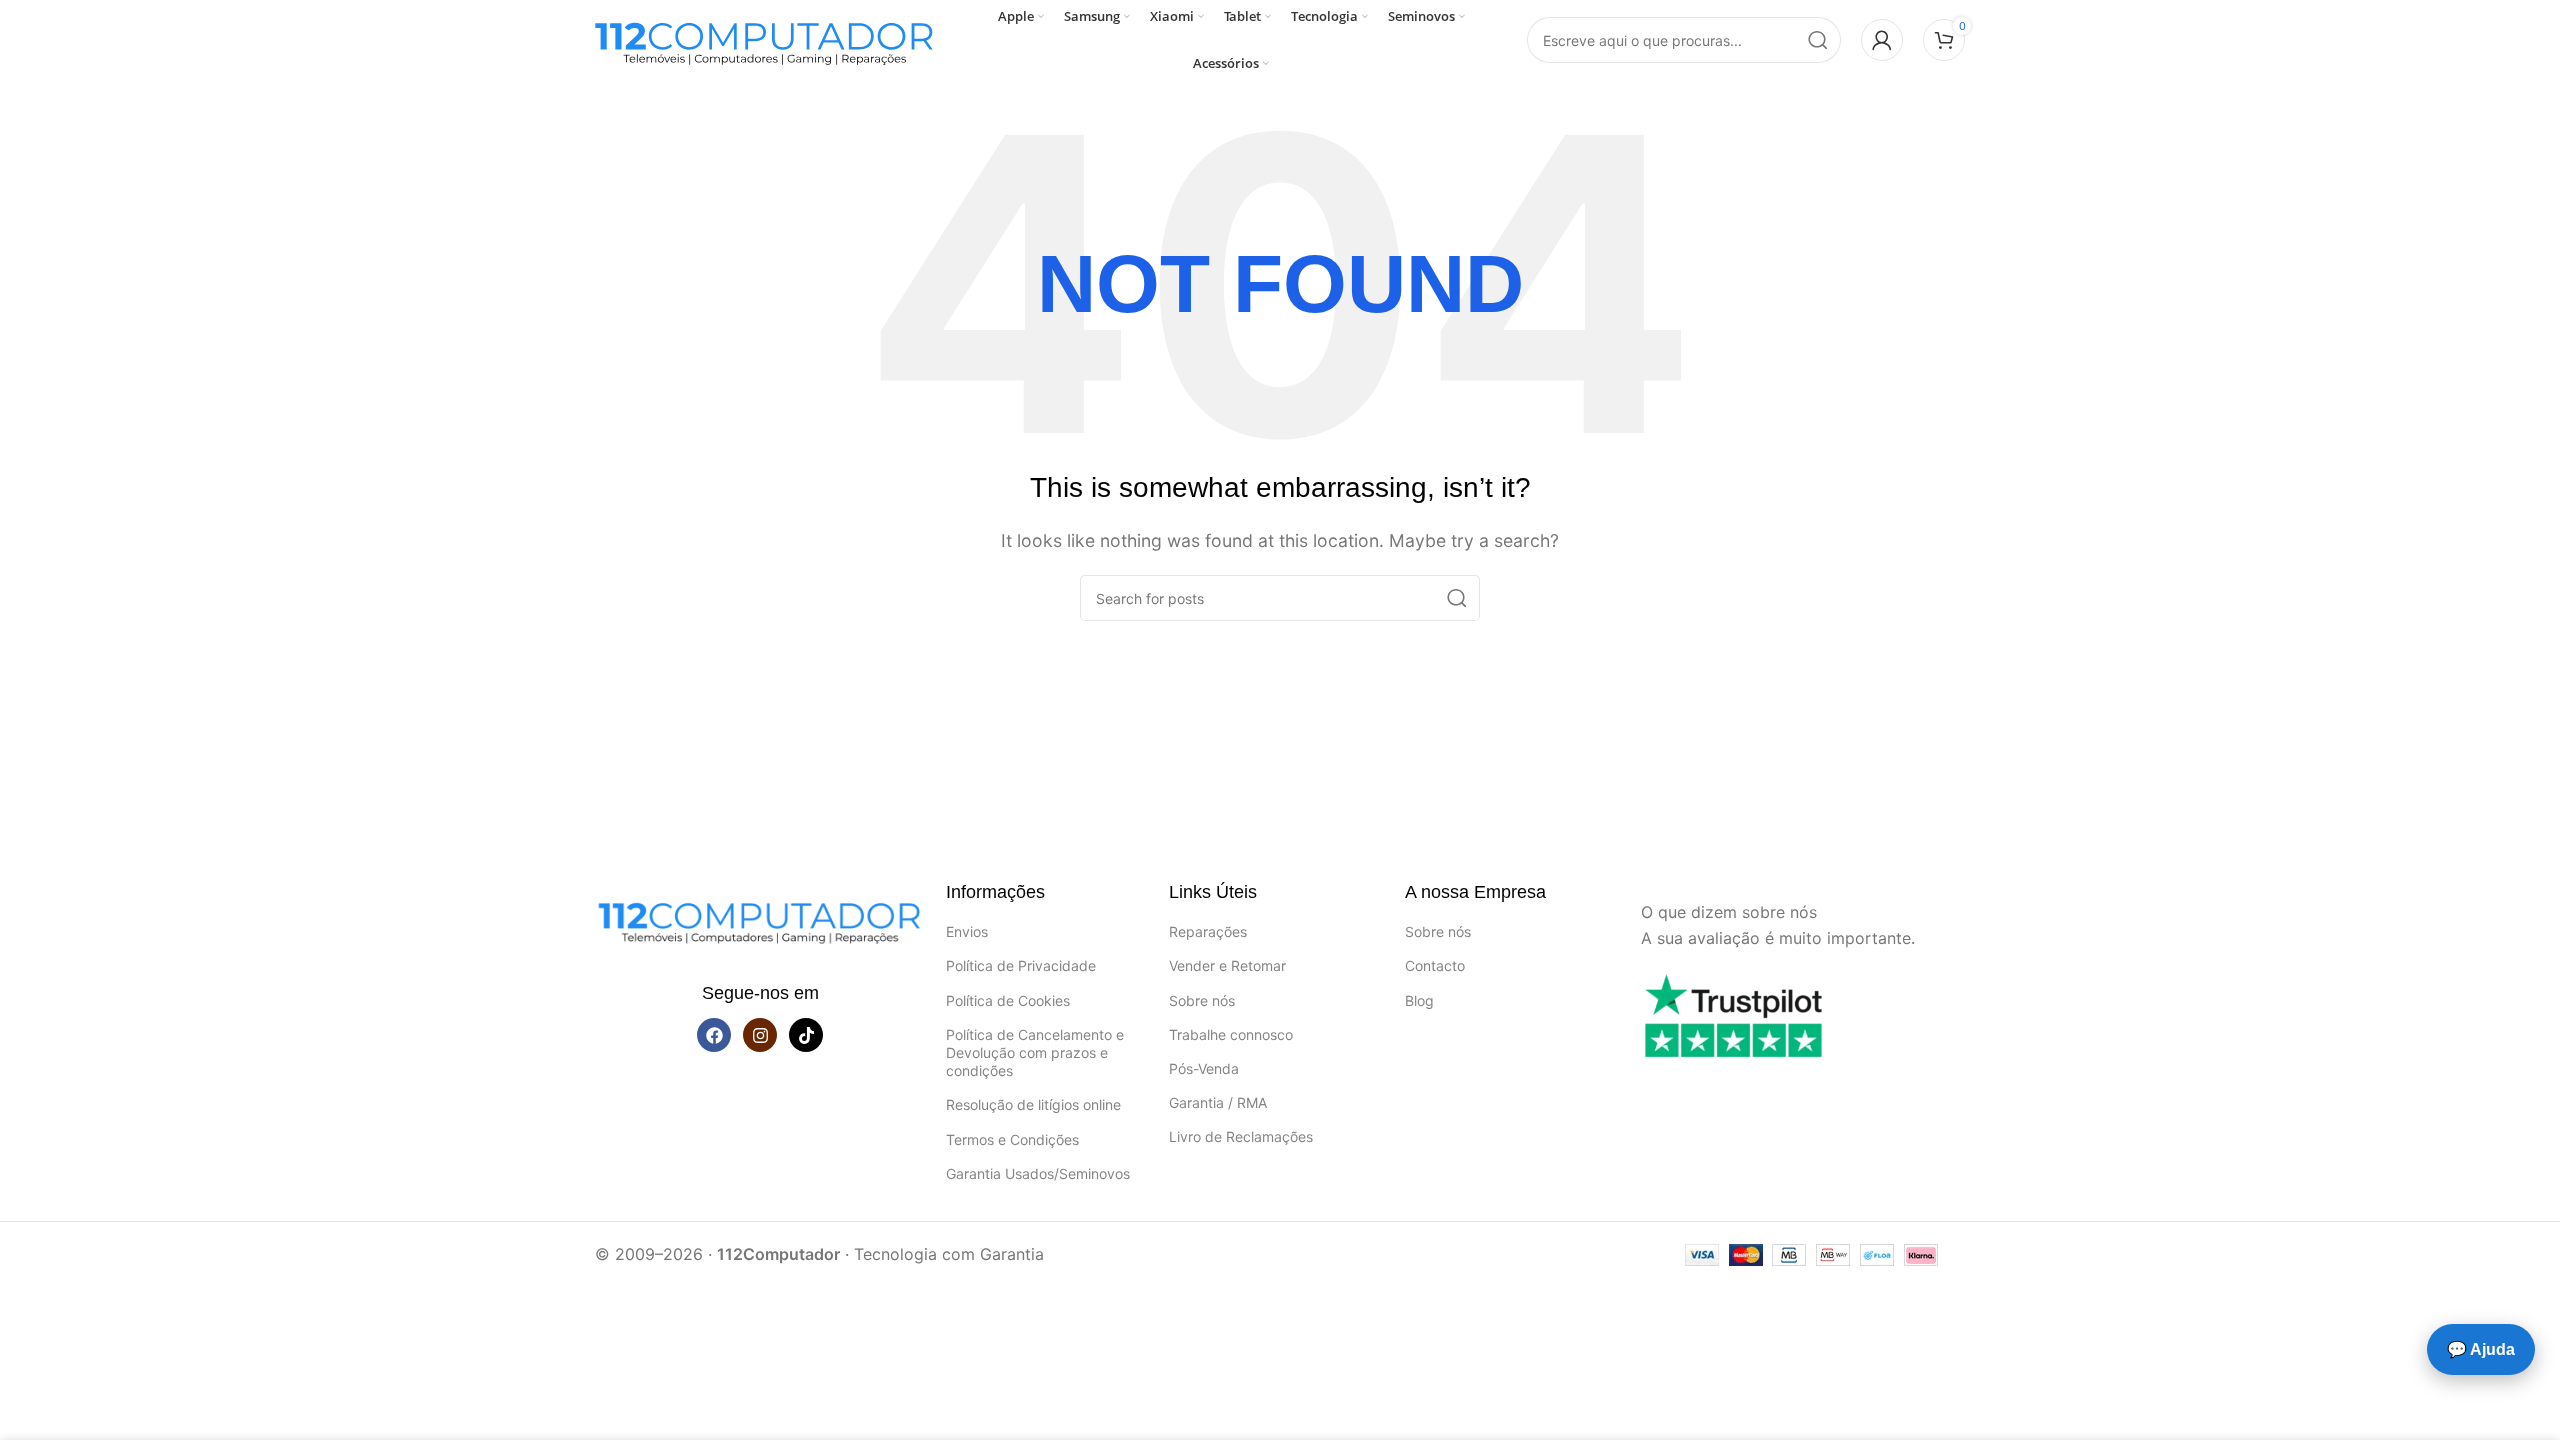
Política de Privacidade (1021, 965)
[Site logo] (765, 38)
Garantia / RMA (1218, 1102)
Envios (967, 931)
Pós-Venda (1204, 1068)
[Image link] (760, 918)
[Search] (1818, 40)
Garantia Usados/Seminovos (1038, 1173)
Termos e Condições (1012, 1139)
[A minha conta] (1882, 40)
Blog (1419, 1000)
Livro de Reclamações (1241, 1136)
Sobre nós (1202, 1000)
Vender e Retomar (1227, 965)
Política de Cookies (1008, 1000)
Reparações (1208, 931)
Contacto (1435, 965)
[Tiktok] (806, 1035)
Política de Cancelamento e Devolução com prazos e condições (1035, 1052)
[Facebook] (714, 1035)
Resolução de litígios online (1033, 1104)
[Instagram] (760, 1035)
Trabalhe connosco (1231, 1034)
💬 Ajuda (2481, 1349)
